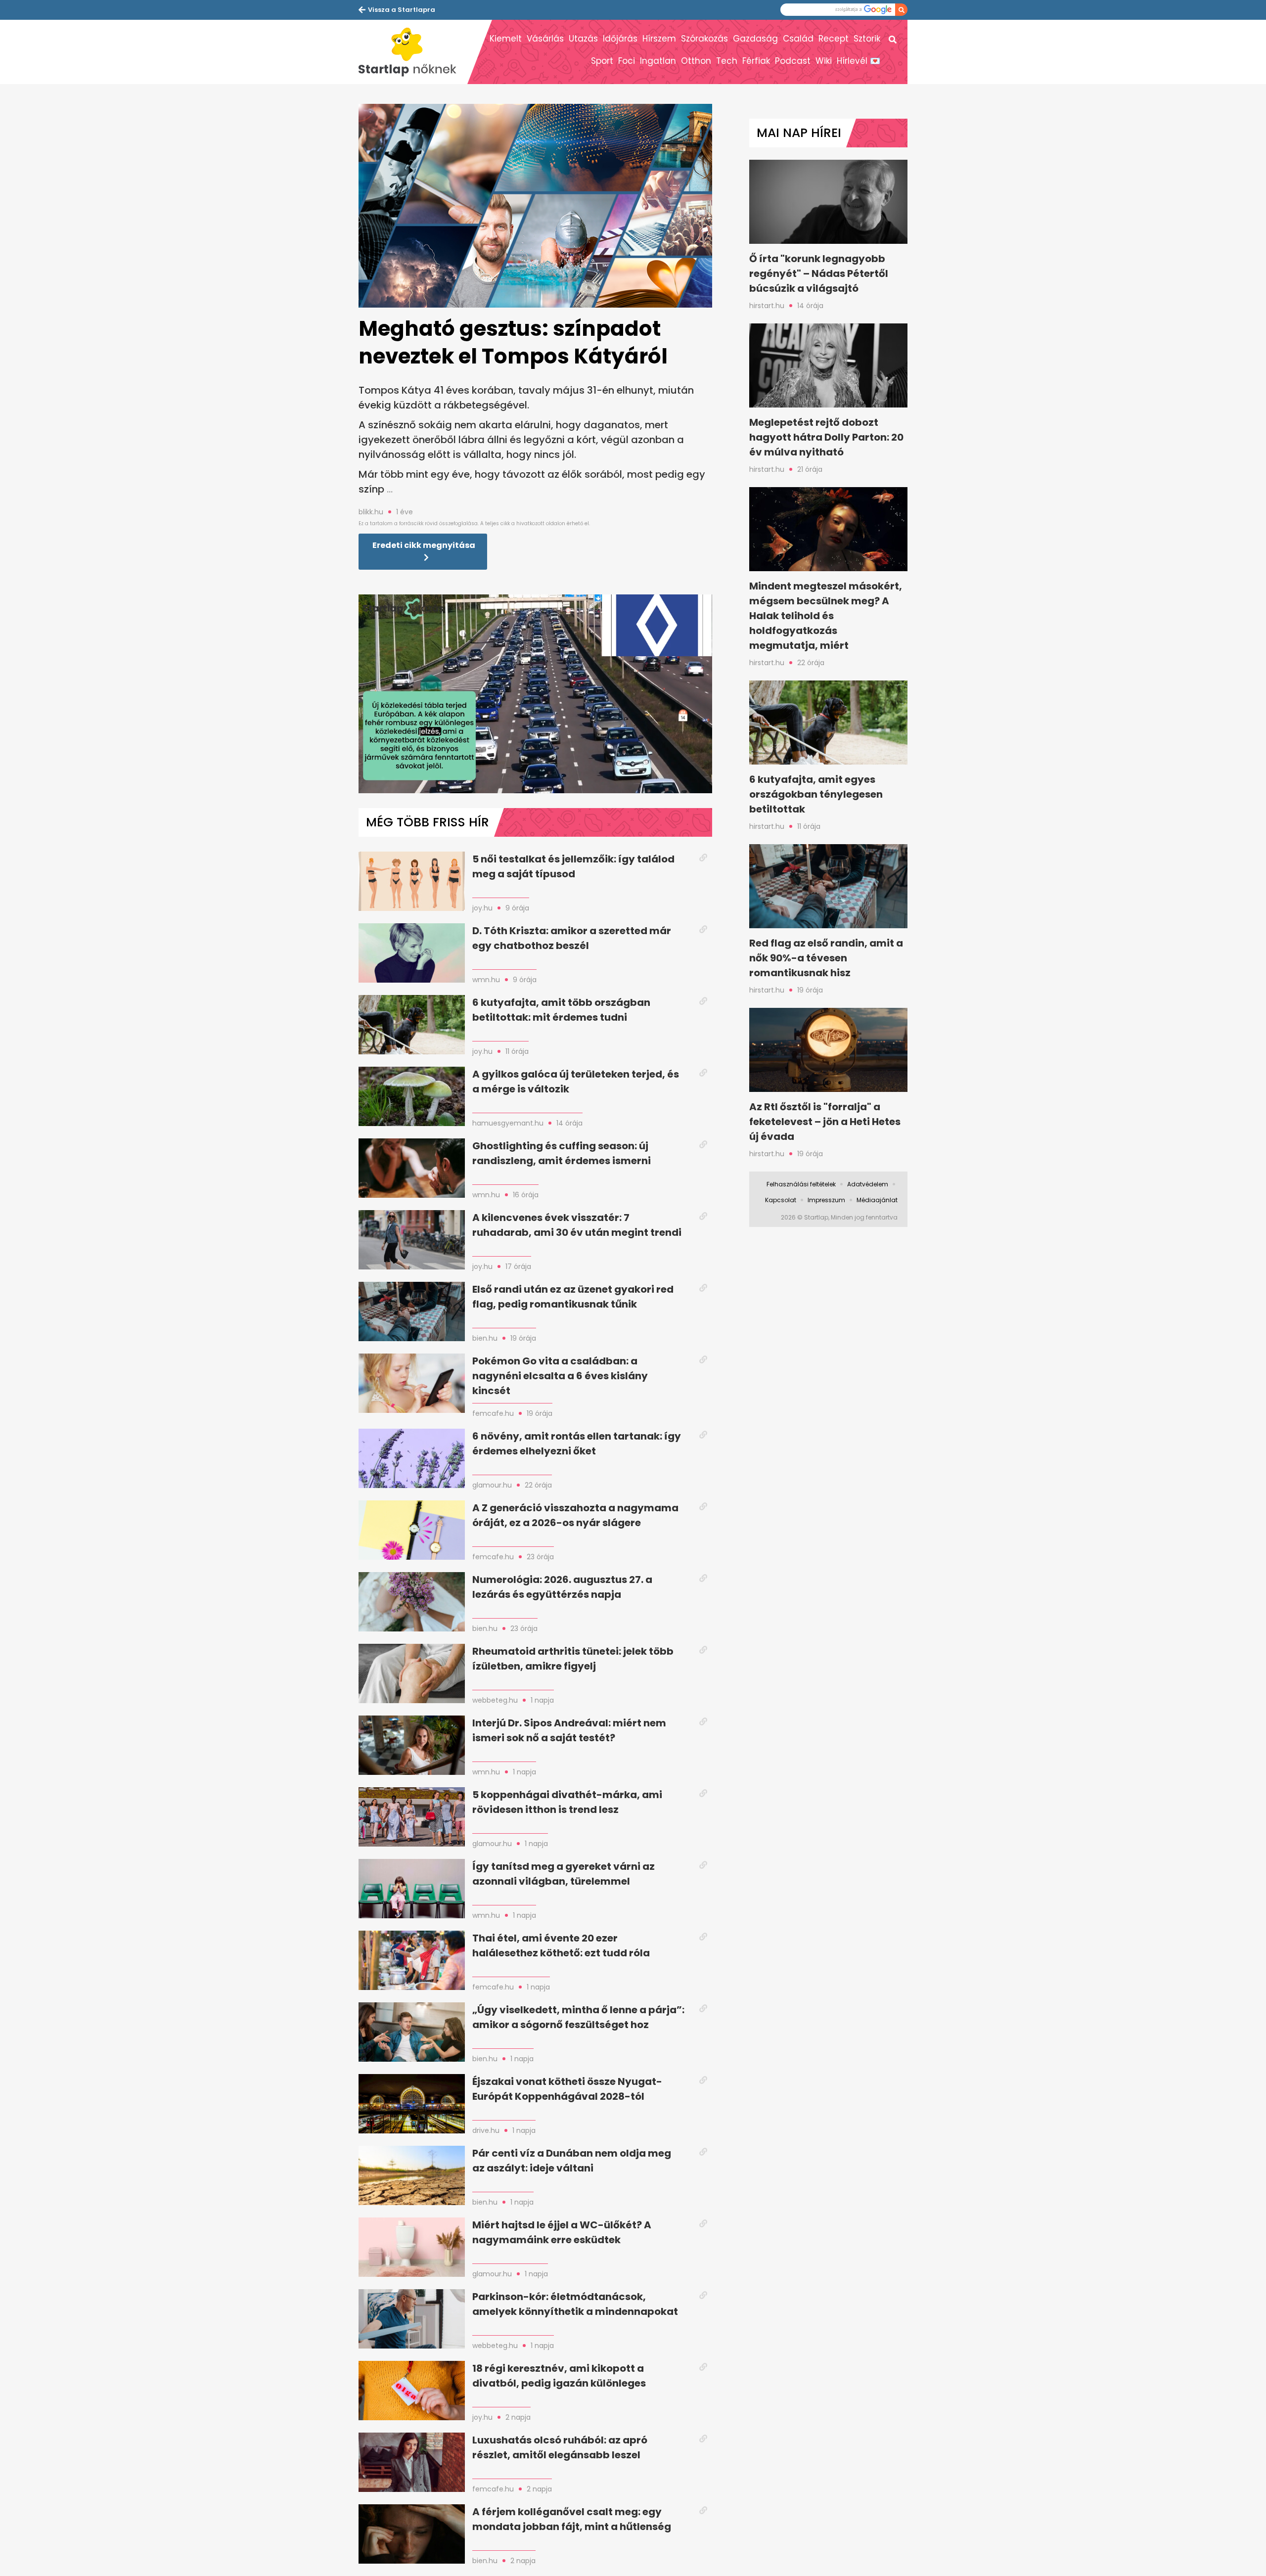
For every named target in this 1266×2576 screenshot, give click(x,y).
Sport (602, 61)
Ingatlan (658, 61)
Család (798, 39)
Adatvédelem (868, 1184)
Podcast (793, 61)
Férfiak (756, 61)
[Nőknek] (413, 52)
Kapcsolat (781, 1200)
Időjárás (620, 39)
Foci (627, 61)
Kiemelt (506, 39)
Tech (727, 61)
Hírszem (659, 39)
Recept (834, 39)
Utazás (583, 39)
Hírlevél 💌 (859, 61)
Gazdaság (755, 39)
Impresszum (826, 1200)
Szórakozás (704, 39)
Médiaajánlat (877, 1200)
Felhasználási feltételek (801, 1184)
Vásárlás (545, 39)
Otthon (696, 61)
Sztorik (867, 39)
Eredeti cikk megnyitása (424, 545)
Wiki (824, 61)
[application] (535, 694)
